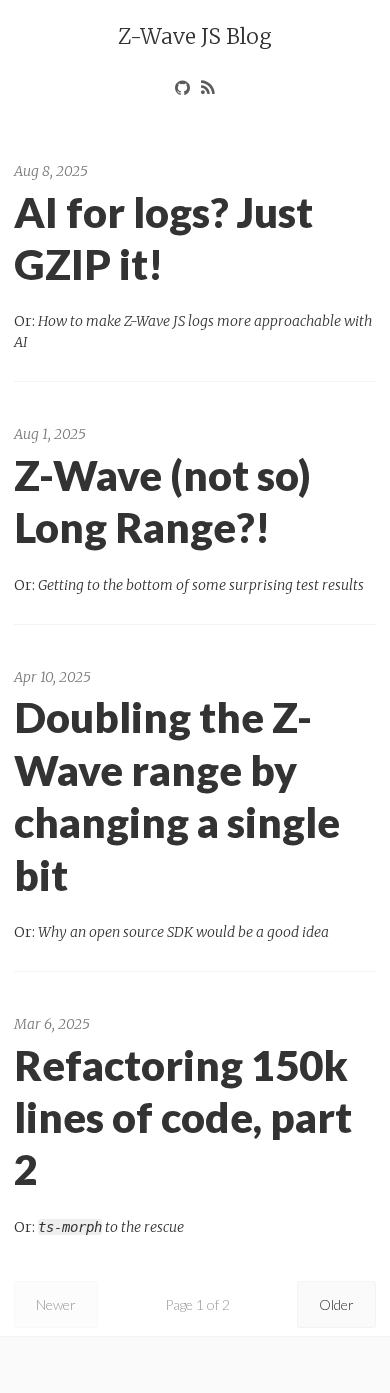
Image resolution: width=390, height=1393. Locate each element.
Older (336, 1304)
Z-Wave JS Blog (195, 36)
